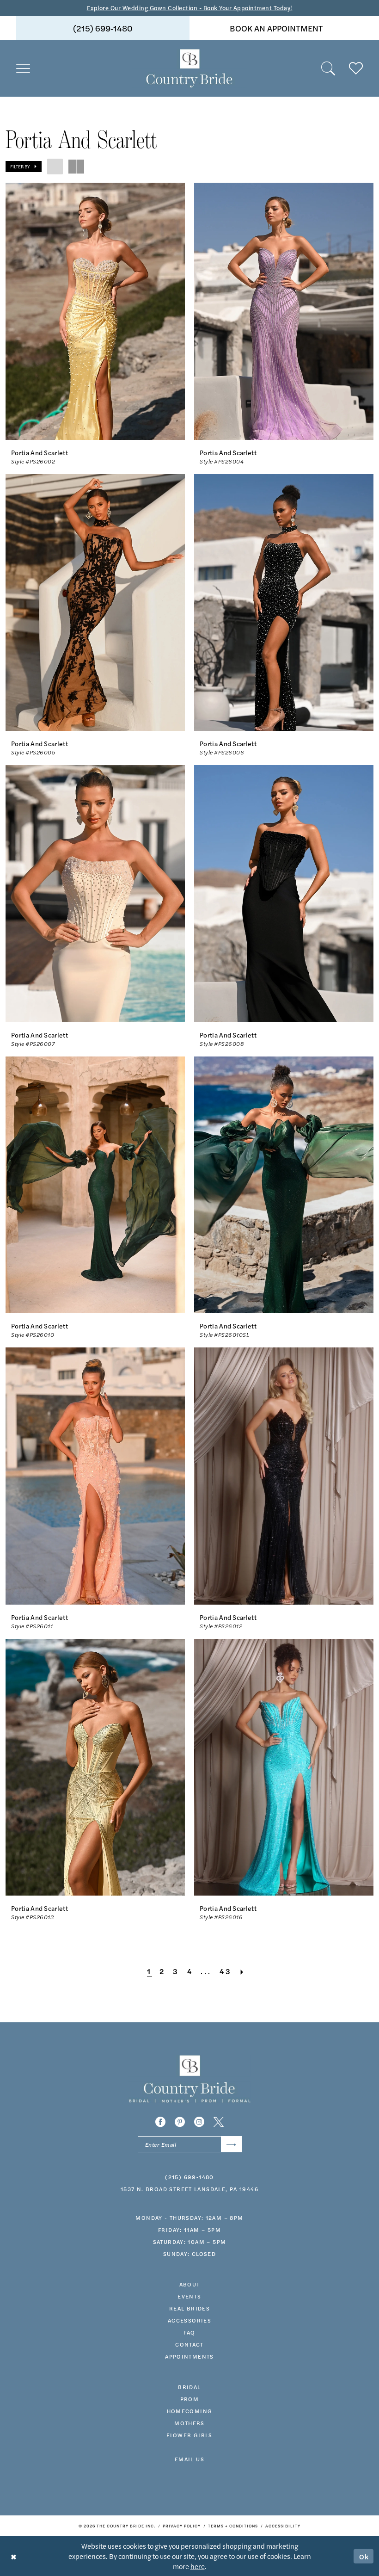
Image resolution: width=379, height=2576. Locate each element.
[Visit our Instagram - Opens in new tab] (199, 2122)
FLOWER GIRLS (189, 2435)
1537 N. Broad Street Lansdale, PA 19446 (189, 2189)
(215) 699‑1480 (103, 28)
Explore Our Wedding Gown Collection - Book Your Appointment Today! (190, 8)
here (198, 2566)
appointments (189, 2356)
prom (190, 2399)
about (190, 2284)
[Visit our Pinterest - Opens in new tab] (180, 2122)
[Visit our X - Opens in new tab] (219, 2122)
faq (189, 2332)
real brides (189, 2308)
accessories (189, 2320)
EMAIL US (189, 2459)
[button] (23, 68)
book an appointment (276, 28)
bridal (189, 2387)
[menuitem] (103, 28)
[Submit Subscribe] (231, 2144)
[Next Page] (243, 1971)
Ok (364, 2556)
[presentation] (95, 311)
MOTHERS (189, 2423)
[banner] (189, 68)
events (189, 2296)
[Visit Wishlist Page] (356, 68)
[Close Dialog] (14, 2556)
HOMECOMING (190, 2411)
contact (189, 2344)
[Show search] (328, 68)
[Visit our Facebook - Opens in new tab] (160, 2122)
